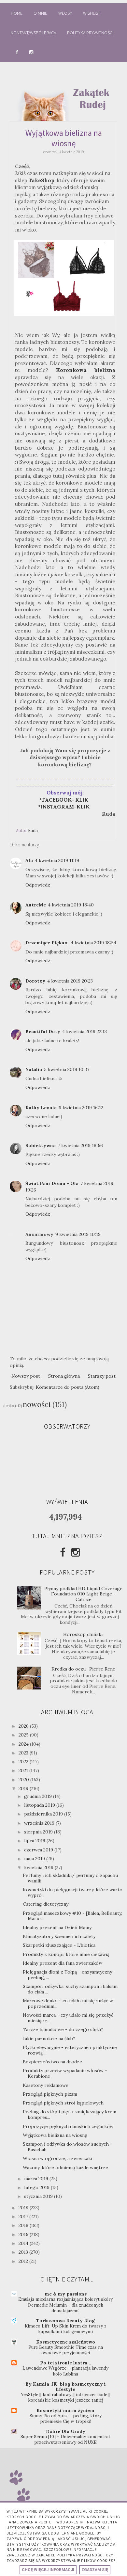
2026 (24, 1726)
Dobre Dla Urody (66, 2431)
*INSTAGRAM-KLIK (66, 807)
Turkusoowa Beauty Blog (65, 2321)
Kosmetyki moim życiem (65, 2410)
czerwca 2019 (39, 1850)
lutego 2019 (37, 2187)
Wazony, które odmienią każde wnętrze (65, 2168)
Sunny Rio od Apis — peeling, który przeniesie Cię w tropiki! (66, 2419)
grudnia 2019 (39, 1796)
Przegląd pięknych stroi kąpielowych (63, 2103)
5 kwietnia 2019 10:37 (67, 1069)
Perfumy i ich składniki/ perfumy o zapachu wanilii (70, 1878)
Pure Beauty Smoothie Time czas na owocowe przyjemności (66, 2350)
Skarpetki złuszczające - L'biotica (59, 1945)
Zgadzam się (95, 2570)
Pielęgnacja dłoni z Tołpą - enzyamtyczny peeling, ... (67, 1975)
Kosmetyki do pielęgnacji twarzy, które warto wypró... (73, 1892)
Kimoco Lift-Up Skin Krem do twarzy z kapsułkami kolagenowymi (66, 2329)
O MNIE (40, 13)
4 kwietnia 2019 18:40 (71, 905)
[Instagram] (76, 1552)
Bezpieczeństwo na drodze (52, 2062)
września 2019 (40, 1823)
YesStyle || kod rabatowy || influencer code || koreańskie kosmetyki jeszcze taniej (66, 2397)
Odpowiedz (38, 885)
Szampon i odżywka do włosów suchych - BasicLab (68, 2147)
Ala (29, 860)
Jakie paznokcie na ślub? (49, 2039)
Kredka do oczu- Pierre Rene (83, 1669)
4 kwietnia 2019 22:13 (85, 1032)
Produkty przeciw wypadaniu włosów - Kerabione (65, 2073)
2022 (24, 1762)
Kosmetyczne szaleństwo (66, 2342)
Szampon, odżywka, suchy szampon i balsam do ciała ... (70, 1989)
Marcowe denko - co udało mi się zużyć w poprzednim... (68, 2003)
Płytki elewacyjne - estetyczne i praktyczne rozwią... (70, 2050)
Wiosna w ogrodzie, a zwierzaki (57, 2158)
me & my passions (66, 2294)
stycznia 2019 (39, 2196)
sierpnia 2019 (39, 1832)
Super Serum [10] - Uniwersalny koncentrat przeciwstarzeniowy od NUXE (65, 2440)
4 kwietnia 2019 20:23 (70, 981)
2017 (24, 2216)
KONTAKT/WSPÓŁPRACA (33, 33)
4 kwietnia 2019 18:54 (93, 943)
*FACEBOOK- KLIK (64, 800)
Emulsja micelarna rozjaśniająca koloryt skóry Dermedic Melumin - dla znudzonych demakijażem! (65, 2305)
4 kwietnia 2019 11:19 (57, 860)
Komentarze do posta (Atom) (68, 1387)
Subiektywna (41, 1145)
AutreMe (36, 905)
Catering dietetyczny (46, 1904)
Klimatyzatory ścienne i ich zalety (59, 1936)
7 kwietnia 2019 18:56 (80, 1145)
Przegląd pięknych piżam (50, 2094)
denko (9, 1406)
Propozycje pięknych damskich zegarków (68, 2126)
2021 (24, 1770)
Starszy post (102, 1376)
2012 (24, 2261)
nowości (37, 1404)
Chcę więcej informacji (48, 2570)
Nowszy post (26, 1376)
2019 (24, 1788)
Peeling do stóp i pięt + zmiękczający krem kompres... (70, 2114)
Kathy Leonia (41, 1108)
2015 (24, 2234)
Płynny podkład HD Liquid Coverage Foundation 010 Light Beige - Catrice (83, 1594)
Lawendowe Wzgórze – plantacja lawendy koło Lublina (65, 2371)
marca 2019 (37, 2179)
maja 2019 (35, 1859)
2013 (24, 2252)
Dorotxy (35, 981)
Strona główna (64, 1376)
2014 (24, 2243)
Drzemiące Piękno (47, 943)
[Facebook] (63, 1552)
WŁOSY (65, 13)
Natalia (34, 1069)
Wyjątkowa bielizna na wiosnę (55, 2135)
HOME (17, 13)
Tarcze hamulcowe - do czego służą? (63, 2029)
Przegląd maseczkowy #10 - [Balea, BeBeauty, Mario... (72, 1916)
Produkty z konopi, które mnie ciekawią (66, 1954)
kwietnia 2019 (39, 1867)
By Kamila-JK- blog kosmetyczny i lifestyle (66, 2387)
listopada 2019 (40, 1805)
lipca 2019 (35, 1841)
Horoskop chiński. (83, 1634)
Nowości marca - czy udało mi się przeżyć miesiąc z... (68, 2018)
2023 (24, 1753)
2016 (24, 2225)
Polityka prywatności (90, 33)
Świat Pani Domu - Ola (52, 1183)
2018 (24, 2208)
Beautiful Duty (43, 1032)
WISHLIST (92, 13)
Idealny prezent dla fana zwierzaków (63, 1963)
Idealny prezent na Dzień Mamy (57, 1928)
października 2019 (44, 1814)
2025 (24, 1735)
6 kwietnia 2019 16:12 (81, 1108)
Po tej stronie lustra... (66, 2363)
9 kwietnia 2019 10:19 (78, 1234)
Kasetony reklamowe (46, 2085)
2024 (24, 1744)
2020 (24, 1780)
